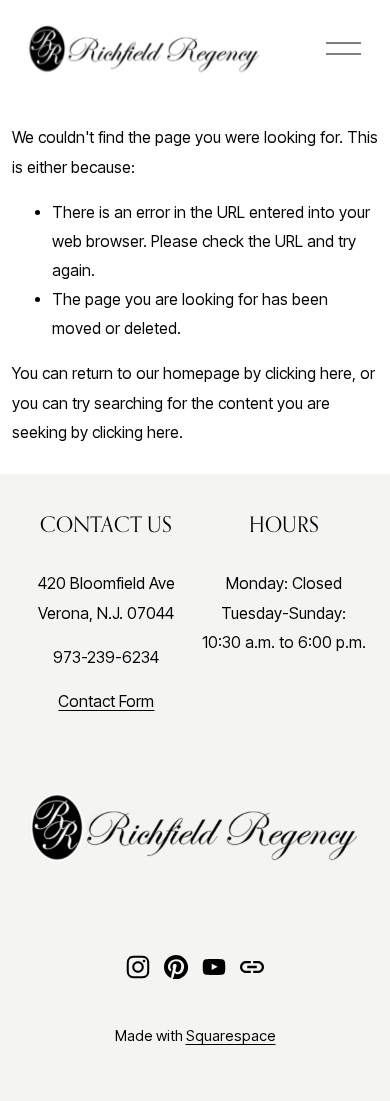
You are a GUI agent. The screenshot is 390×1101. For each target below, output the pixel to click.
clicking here (308, 373)
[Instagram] (138, 967)
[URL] (252, 967)
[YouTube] (214, 967)
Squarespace (231, 1036)
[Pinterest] (176, 967)
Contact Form (106, 701)
